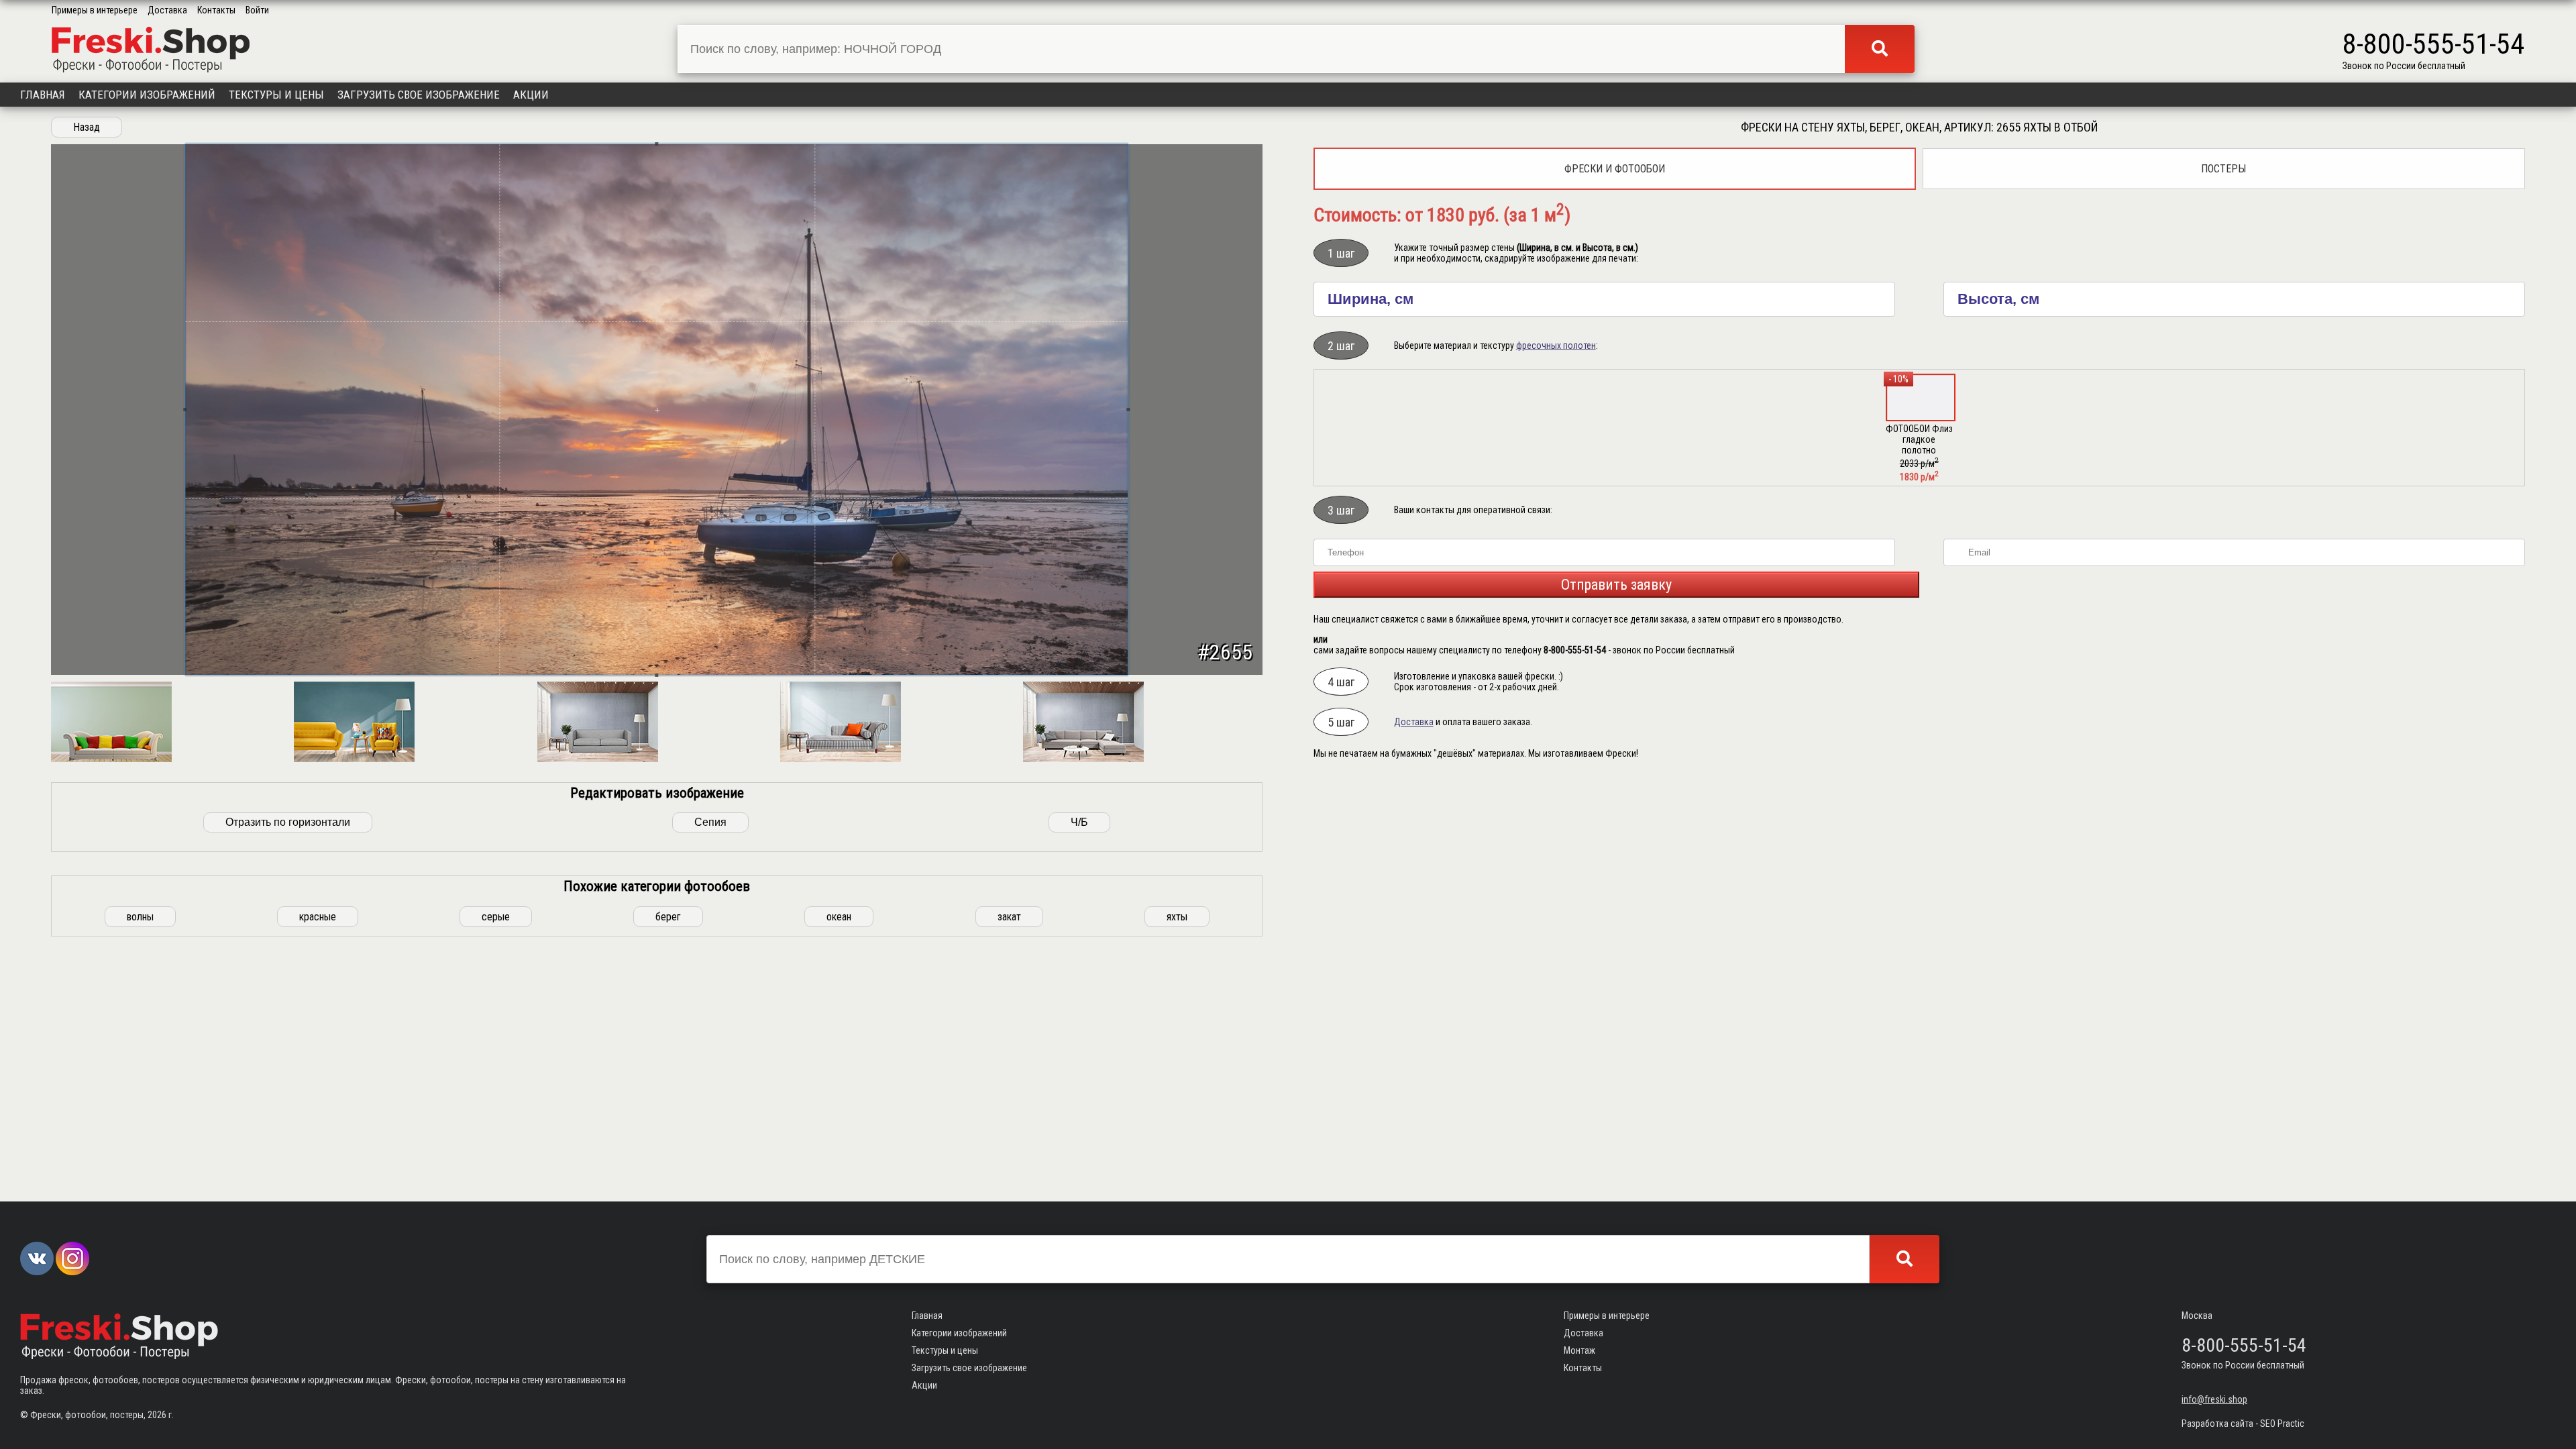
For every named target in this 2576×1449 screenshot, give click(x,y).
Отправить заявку (1616, 585)
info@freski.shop (2214, 1399)
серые (496, 917)
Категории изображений (147, 95)
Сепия (710, 822)
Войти (257, 10)
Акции (531, 95)
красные (318, 917)
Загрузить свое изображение (419, 95)
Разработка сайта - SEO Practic (2243, 1424)
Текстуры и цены (276, 95)
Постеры (2223, 169)
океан (839, 917)
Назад (87, 127)
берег (668, 917)
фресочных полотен (1556, 345)
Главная (43, 95)
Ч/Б (1079, 822)
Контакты (216, 10)
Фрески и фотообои (1615, 169)
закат (1009, 917)
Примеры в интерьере (95, 10)
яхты (1177, 917)
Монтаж (1579, 1350)
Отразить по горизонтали (288, 822)
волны (140, 917)
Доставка (167, 10)
